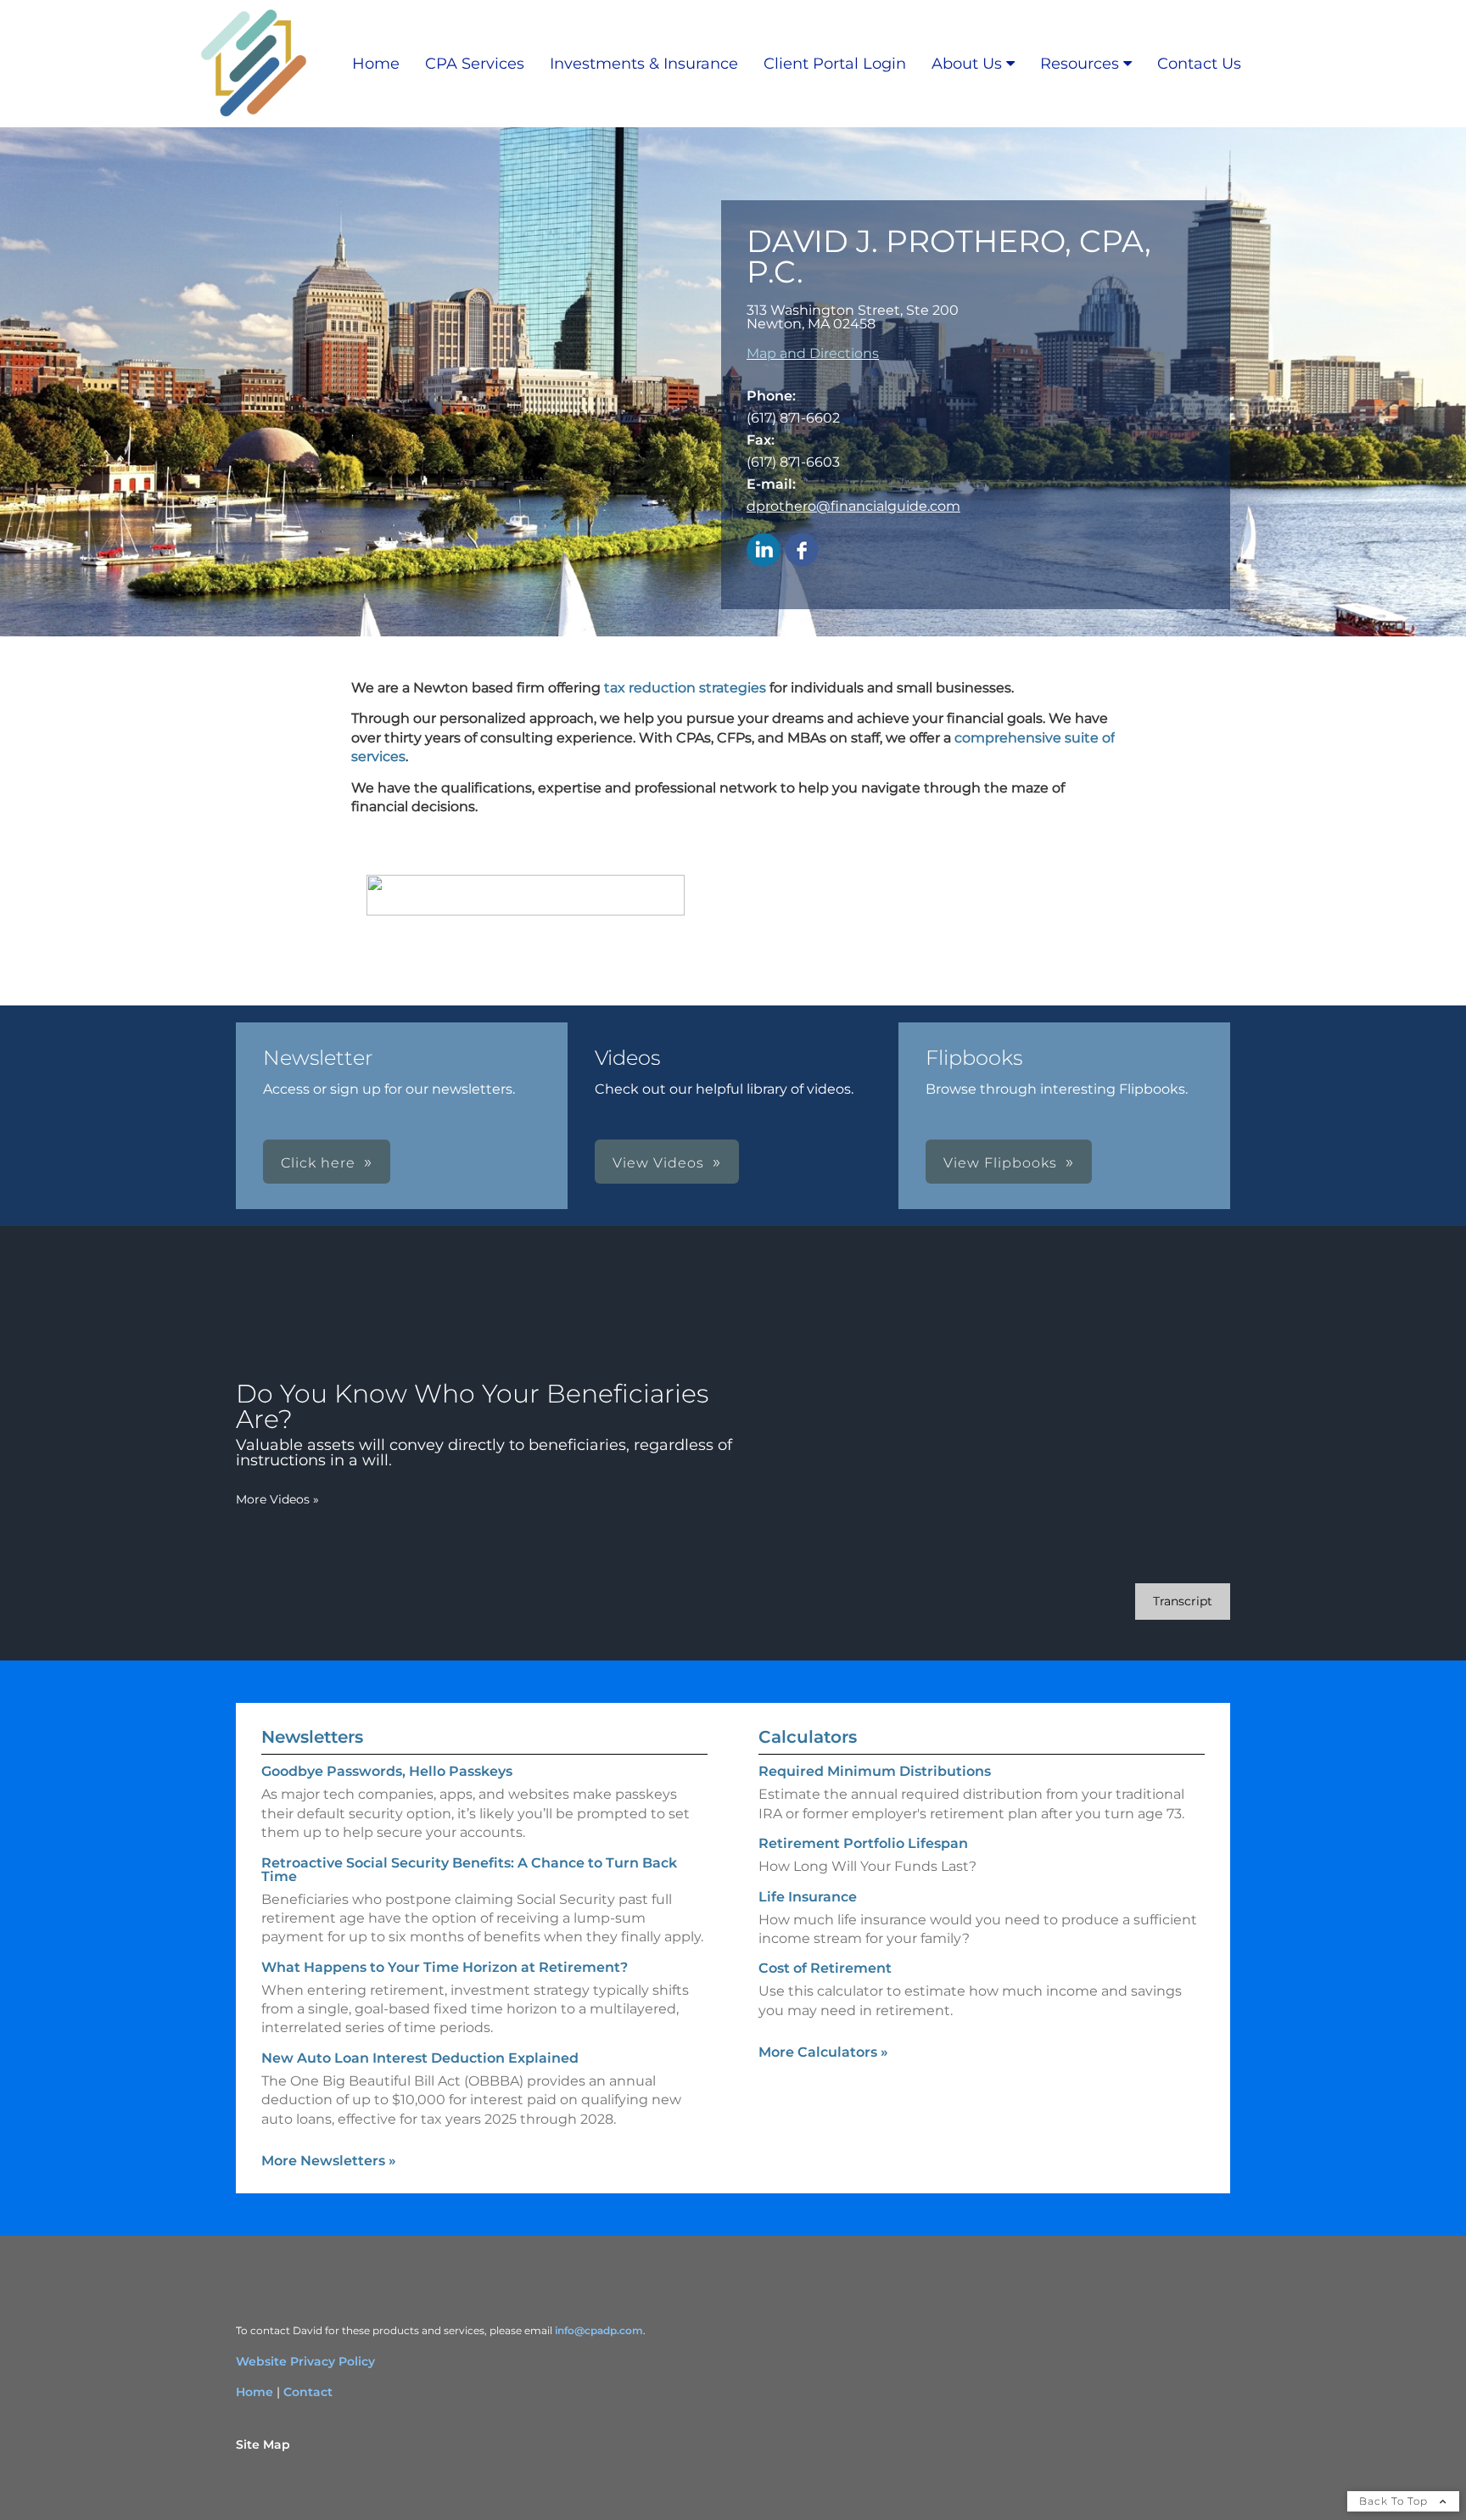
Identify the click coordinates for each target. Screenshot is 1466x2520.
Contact (308, 2392)
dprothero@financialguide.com (853, 506)
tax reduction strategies (685, 688)
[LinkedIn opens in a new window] (764, 551)
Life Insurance (808, 1897)
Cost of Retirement (825, 1968)
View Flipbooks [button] (1000, 1163)
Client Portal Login (835, 64)
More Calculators (823, 2052)
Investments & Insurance (644, 64)
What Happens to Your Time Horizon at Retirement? (445, 1967)
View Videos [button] (658, 1163)
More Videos (277, 1499)
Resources (1080, 64)
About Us (967, 64)
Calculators (808, 1737)
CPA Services (475, 64)
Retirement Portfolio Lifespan (863, 1843)
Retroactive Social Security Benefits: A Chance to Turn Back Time (469, 1870)
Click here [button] (318, 1163)
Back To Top (1395, 2501)
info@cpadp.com (599, 2330)
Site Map (263, 2444)
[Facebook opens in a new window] (802, 551)
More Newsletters (329, 2161)
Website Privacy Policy (305, 2361)
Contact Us (1199, 64)
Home (376, 64)
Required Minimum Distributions (875, 1771)
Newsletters (312, 1737)
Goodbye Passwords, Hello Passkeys (387, 1771)
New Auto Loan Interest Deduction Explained (420, 2058)
